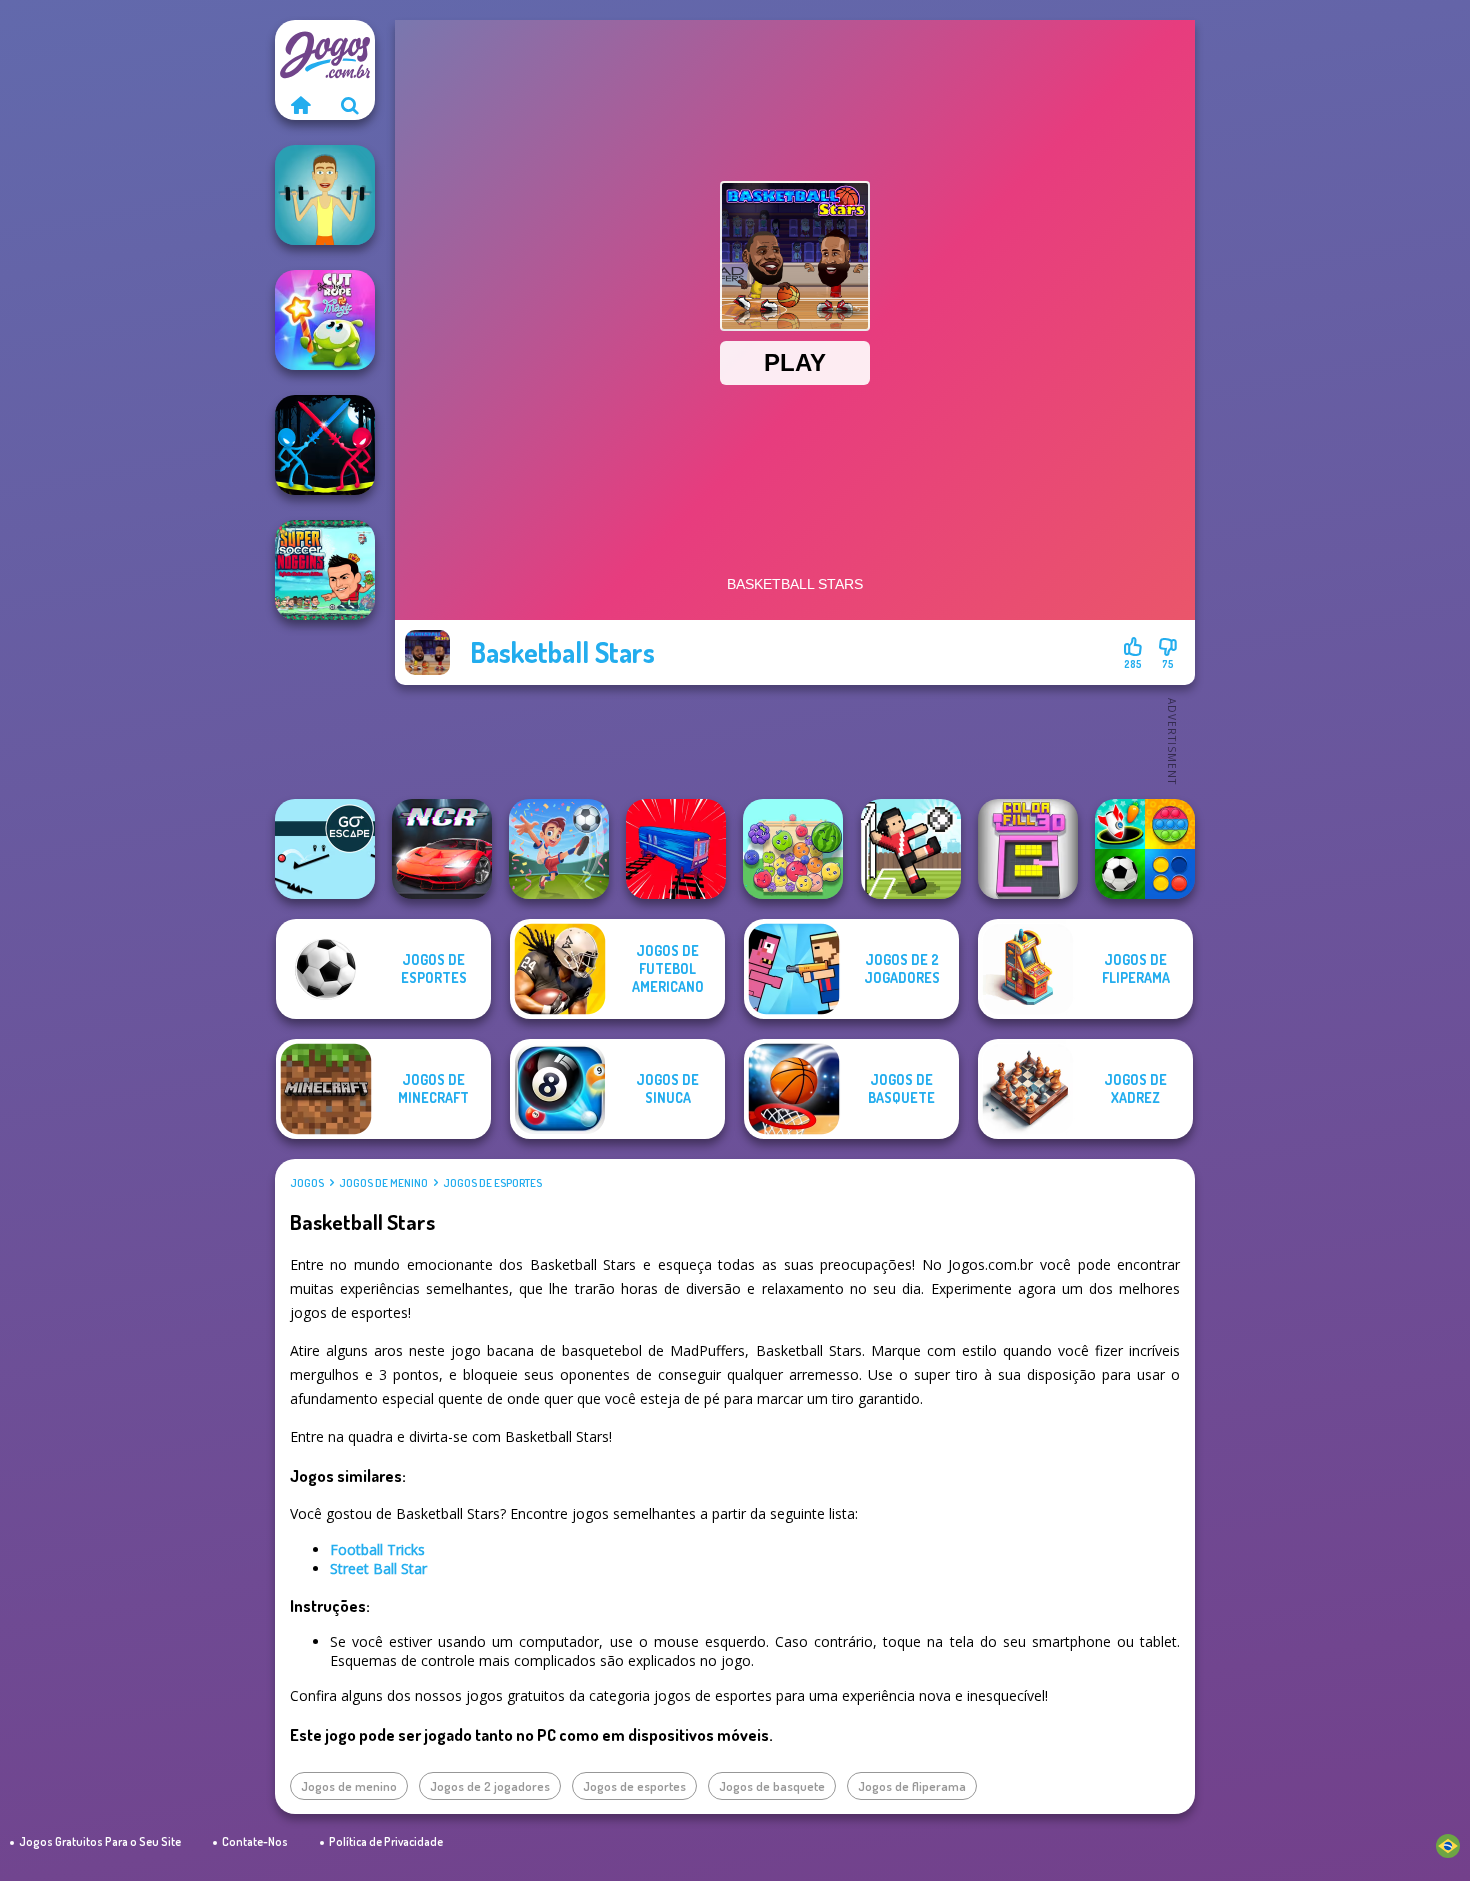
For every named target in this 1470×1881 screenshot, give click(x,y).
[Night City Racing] (442, 849)
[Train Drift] (676, 849)
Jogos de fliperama (912, 1786)
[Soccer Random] (911, 849)
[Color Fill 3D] (1028, 849)
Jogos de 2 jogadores (490, 1786)
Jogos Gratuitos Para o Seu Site (100, 1841)
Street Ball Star (378, 1568)
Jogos (307, 1183)
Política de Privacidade (386, 1841)
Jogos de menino (383, 1183)
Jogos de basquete (772, 1786)
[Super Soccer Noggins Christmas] (325, 570)
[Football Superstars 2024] (559, 849)
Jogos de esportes (492, 1183)
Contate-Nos (255, 1841)
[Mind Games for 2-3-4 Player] (1145, 849)
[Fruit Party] (793, 849)
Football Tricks (377, 1549)
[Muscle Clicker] (325, 195)
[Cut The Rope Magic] (325, 320)
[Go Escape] (325, 849)
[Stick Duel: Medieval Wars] (325, 445)
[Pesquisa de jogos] (350, 105)
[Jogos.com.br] (300, 105)
